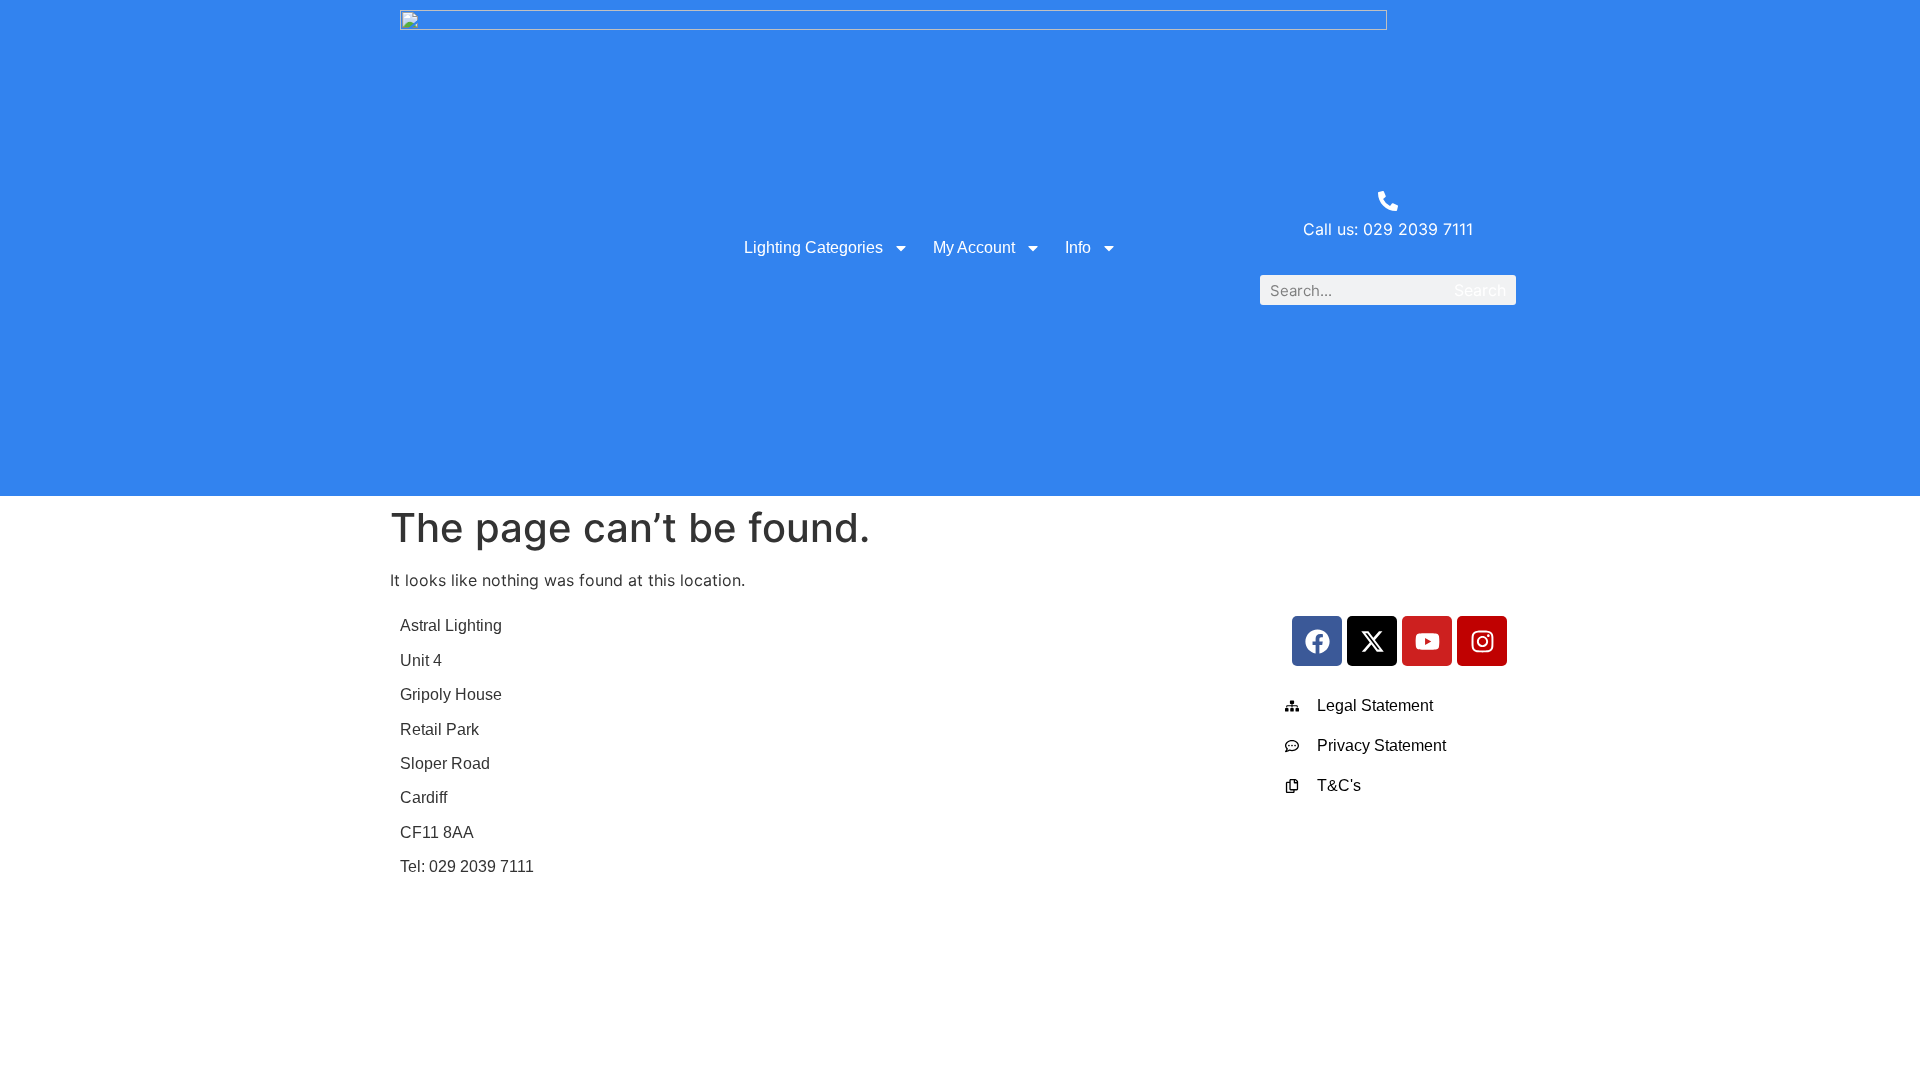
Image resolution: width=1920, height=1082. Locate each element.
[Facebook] (1317, 641)
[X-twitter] (1372, 641)
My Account (974, 247)
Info (1078, 247)
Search (1480, 290)
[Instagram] (1482, 641)
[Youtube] (1427, 641)
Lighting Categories (813, 247)
